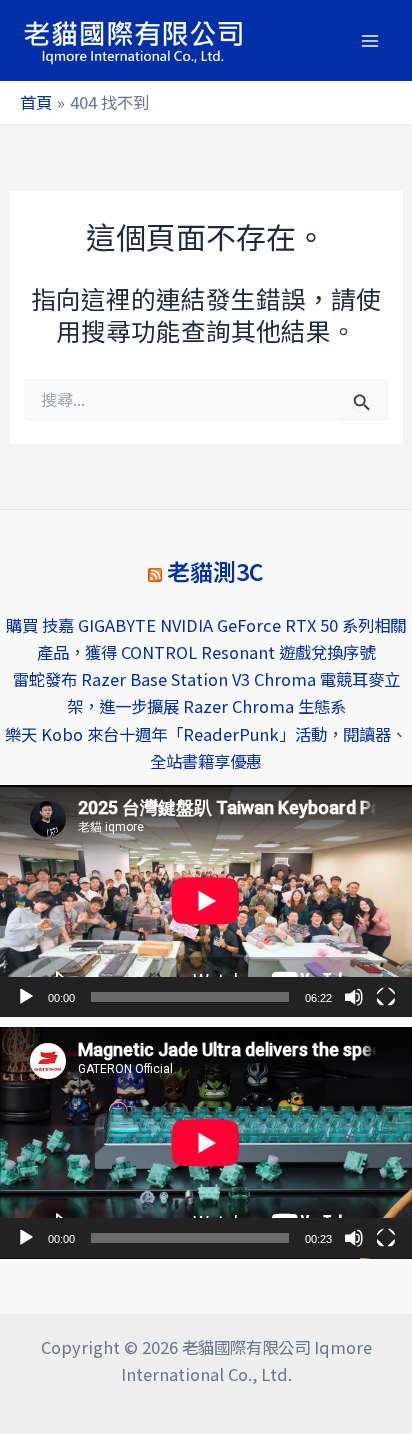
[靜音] (354, 997)
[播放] (26, 997)
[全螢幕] (386, 997)
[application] (206, 901)
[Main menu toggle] (369, 40)
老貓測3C (215, 571)
